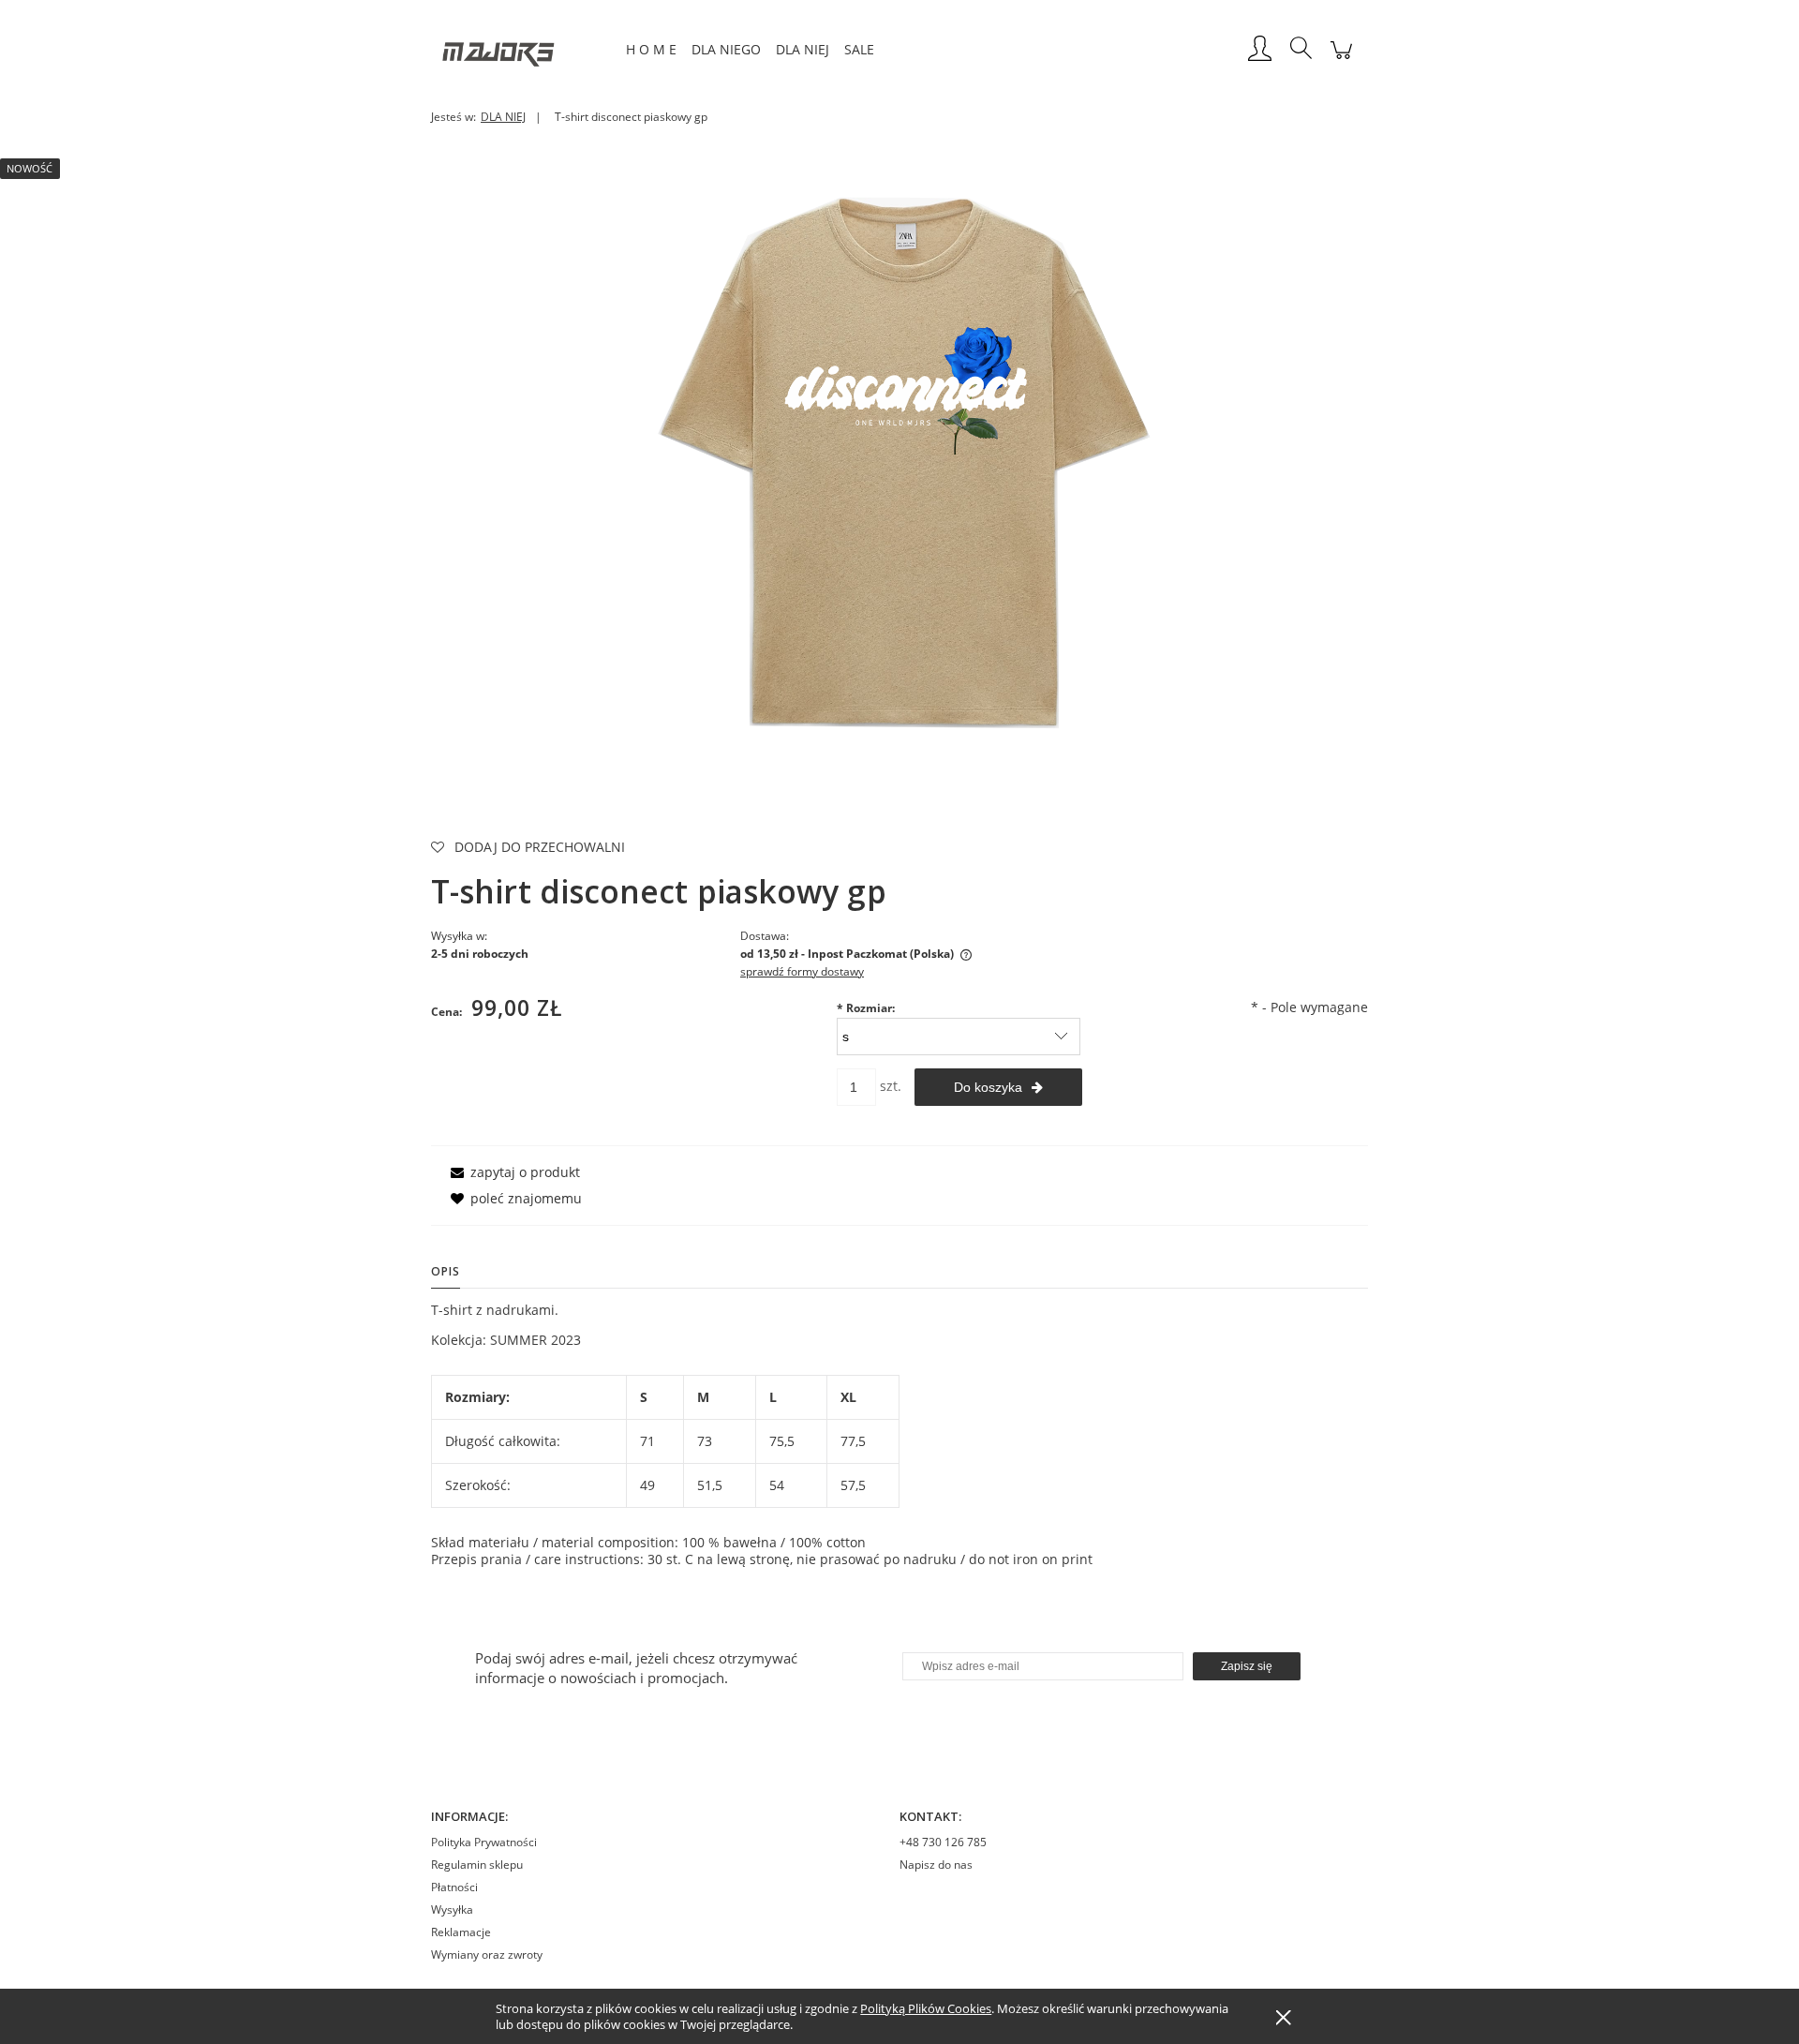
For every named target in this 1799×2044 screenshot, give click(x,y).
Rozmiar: (866, 1008)
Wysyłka (452, 1910)
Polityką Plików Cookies (926, 2008)
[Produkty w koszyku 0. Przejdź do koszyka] (1341, 60)
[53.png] (899, 457)
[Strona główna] (525, 50)
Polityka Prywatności (484, 1842)
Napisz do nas (936, 1865)
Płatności (454, 1887)
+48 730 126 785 (943, 1842)
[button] (512, 1172)
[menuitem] (651, 49)
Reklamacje (461, 1932)
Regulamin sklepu (477, 1865)
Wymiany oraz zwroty (487, 1954)
